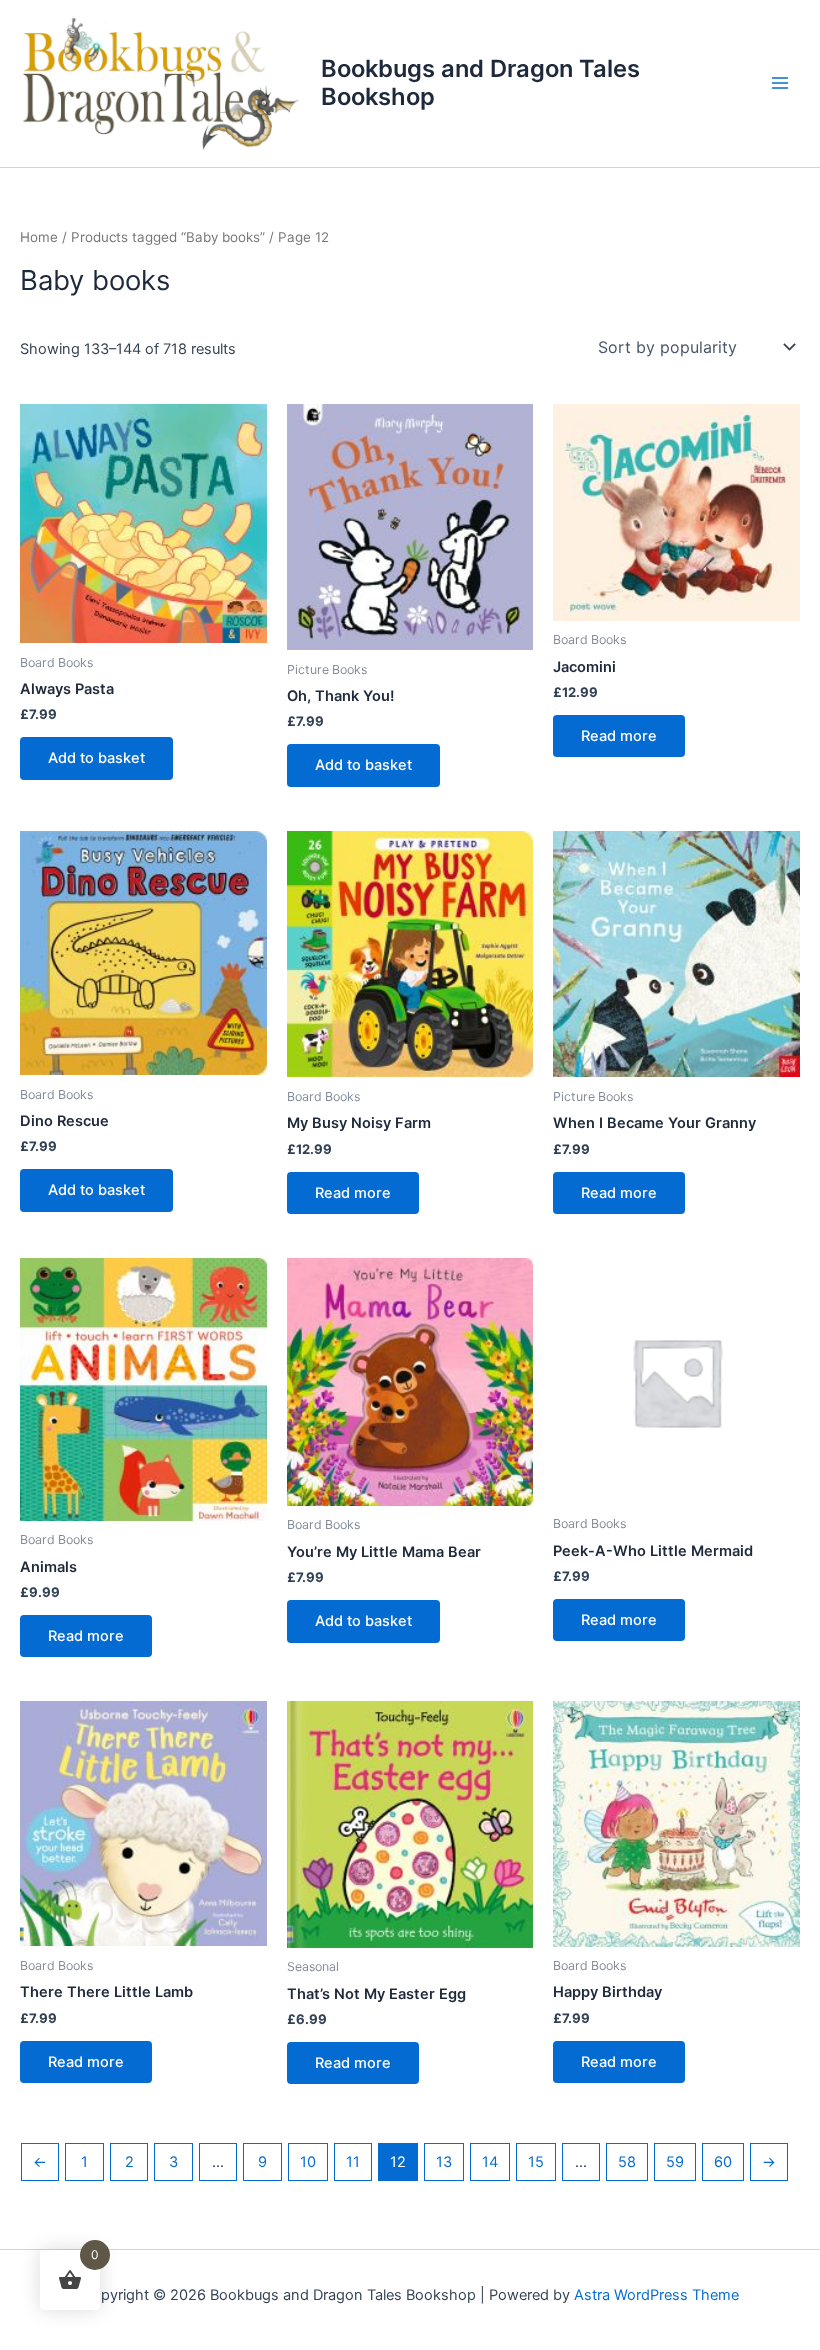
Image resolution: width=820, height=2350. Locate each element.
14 (490, 2162)
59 (675, 2162)
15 (536, 2162)
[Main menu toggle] (780, 83)
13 (444, 2162)
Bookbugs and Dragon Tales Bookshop (480, 82)
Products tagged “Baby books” (168, 237)
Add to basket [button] (96, 758)
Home (39, 237)
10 (308, 2162)
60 (723, 2162)
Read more (619, 736)
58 (627, 2162)
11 (353, 2162)
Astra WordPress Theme (656, 2295)
